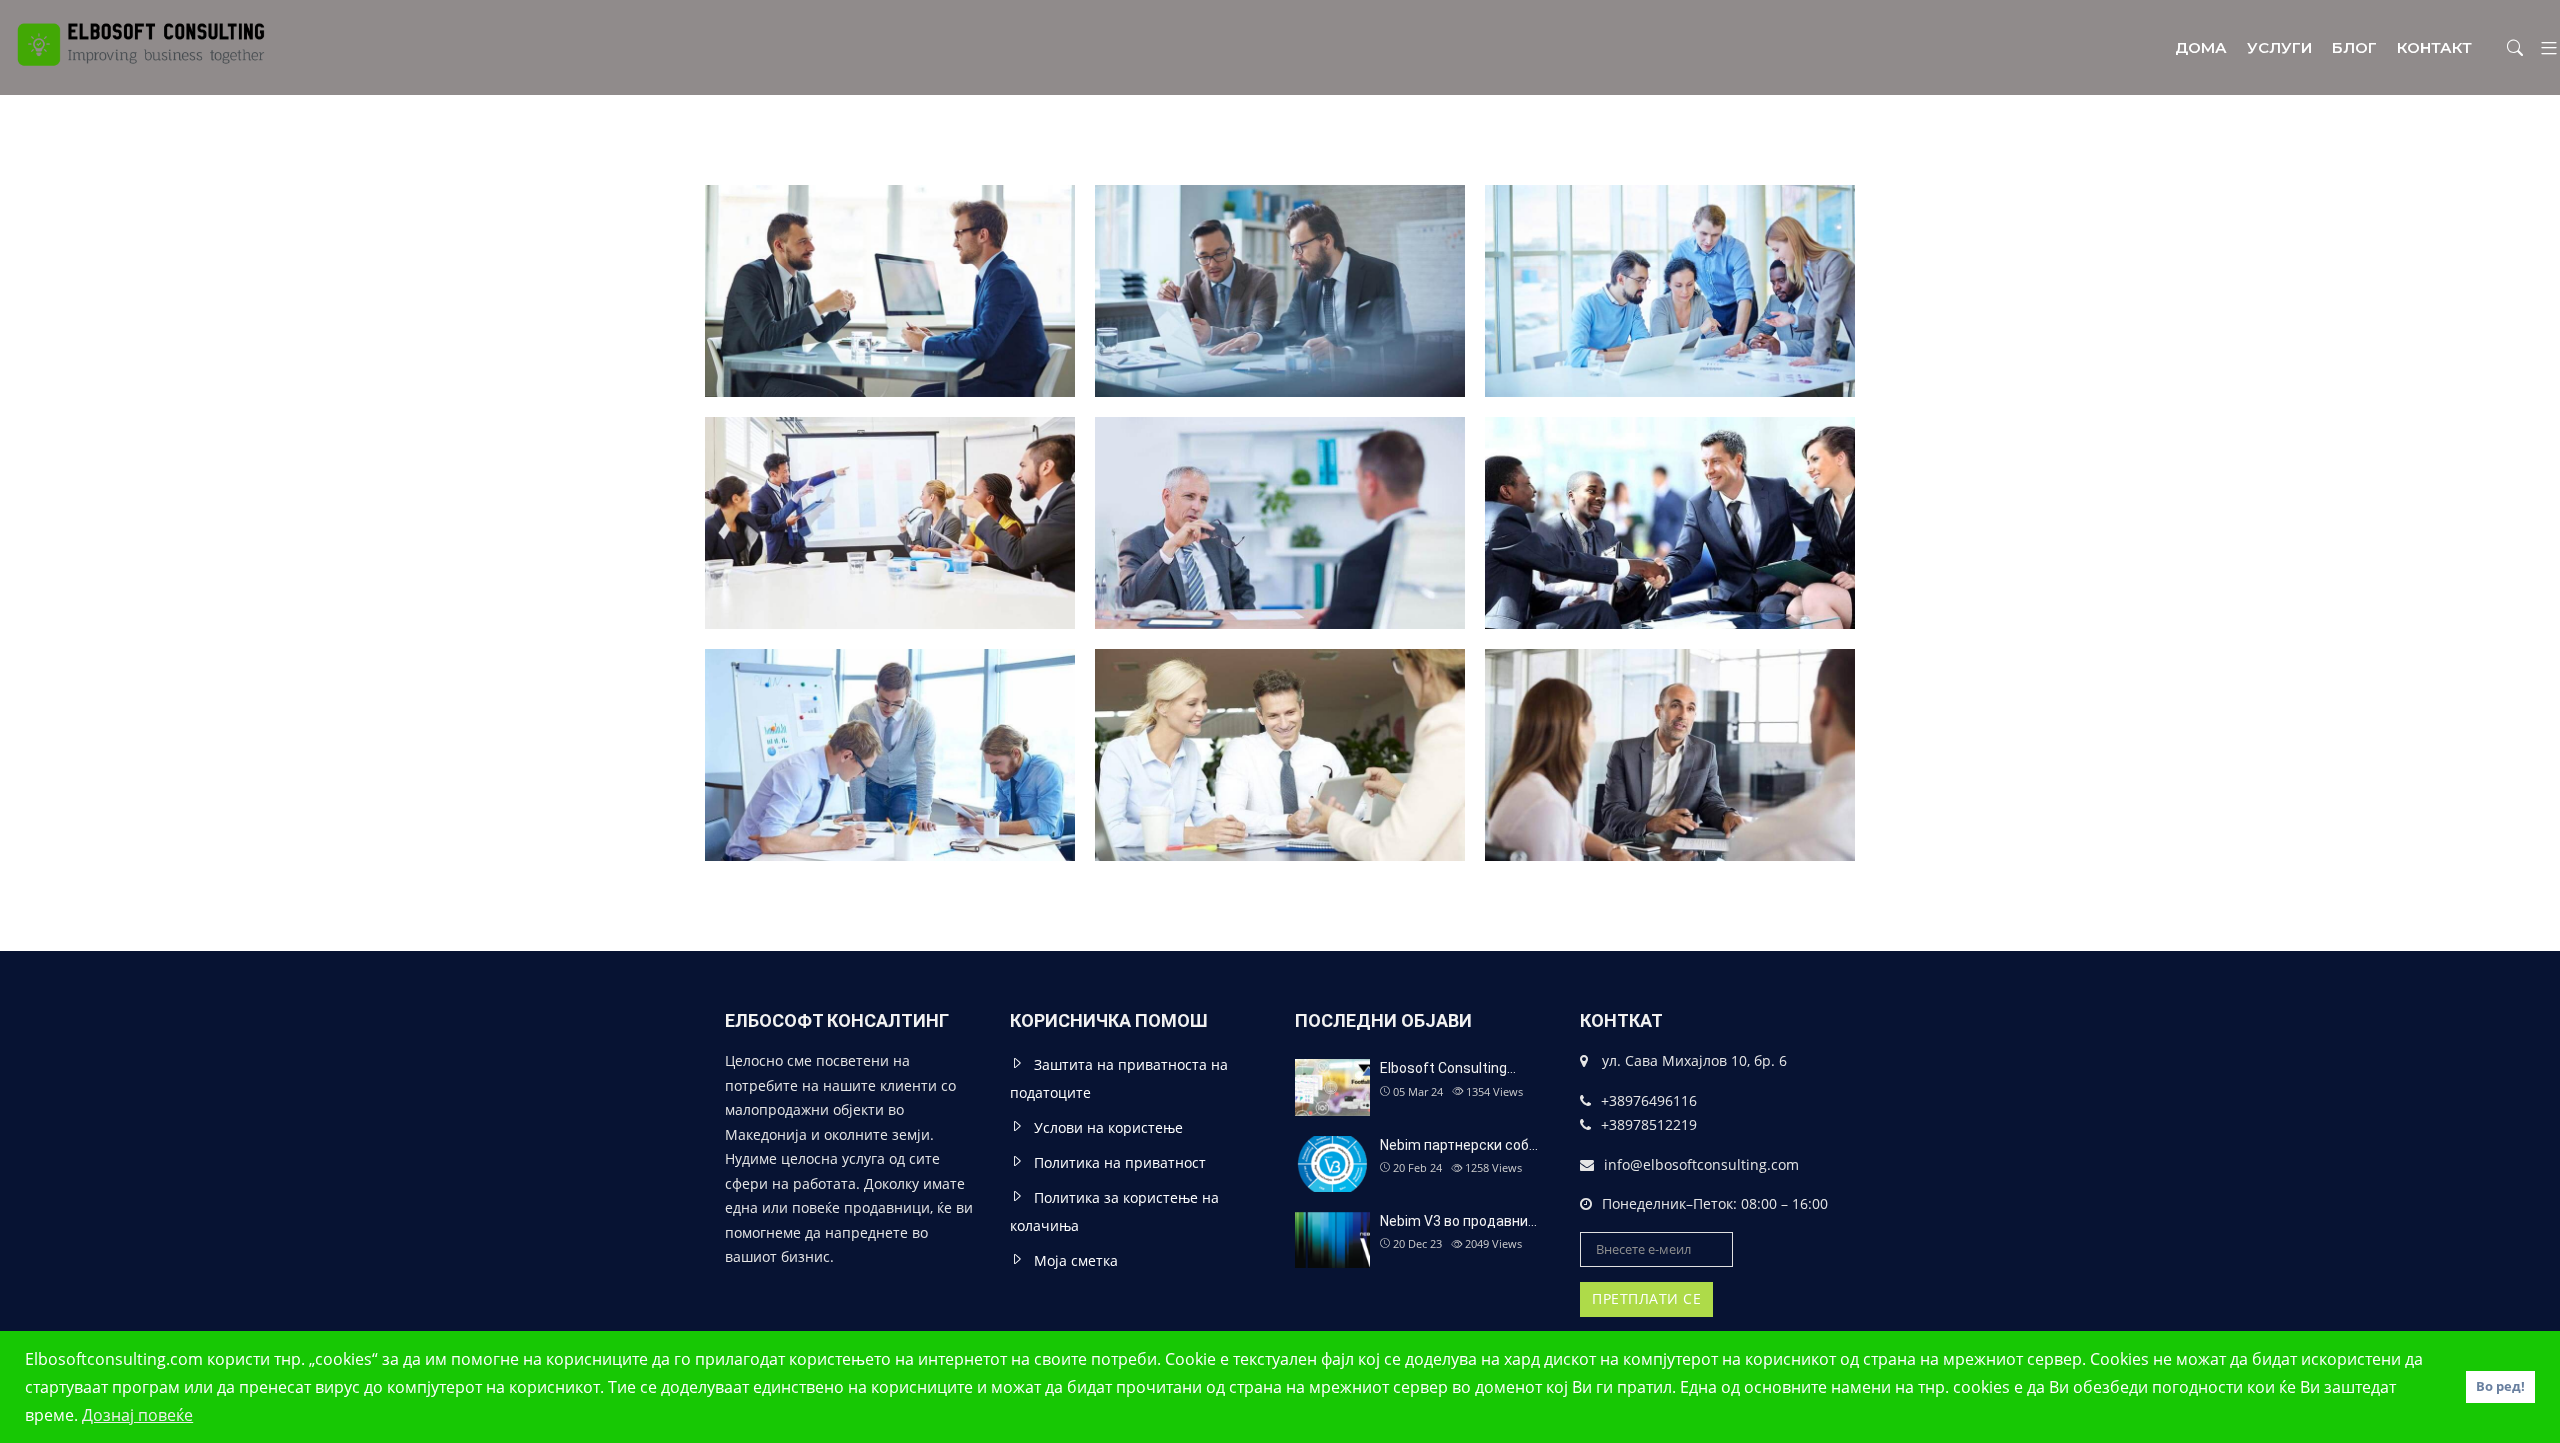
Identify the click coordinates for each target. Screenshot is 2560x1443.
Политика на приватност (1120, 1162)
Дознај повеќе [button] (137, 1415)
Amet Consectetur (890, 263)
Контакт (2434, 47)
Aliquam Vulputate (1280, 495)
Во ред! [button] (2500, 1386)
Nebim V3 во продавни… (1458, 1221)
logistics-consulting (890, 461)
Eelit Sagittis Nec (1670, 263)
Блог (2354, 47)
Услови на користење (1108, 1127)
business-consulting (1280, 228)
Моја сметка (1076, 1260)
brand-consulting (1670, 228)
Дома (2201, 47)
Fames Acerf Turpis (890, 495)
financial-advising (1670, 461)
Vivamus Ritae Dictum (1280, 727)
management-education (1280, 461)
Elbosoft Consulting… (1448, 1068)
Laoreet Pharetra (1670, 727)
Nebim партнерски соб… (1459, 1145)
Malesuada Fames (1280, 263)
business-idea (890, 228)
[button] (2541, 47)
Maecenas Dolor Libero (890, 727)
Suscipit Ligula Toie (1670, 495)
